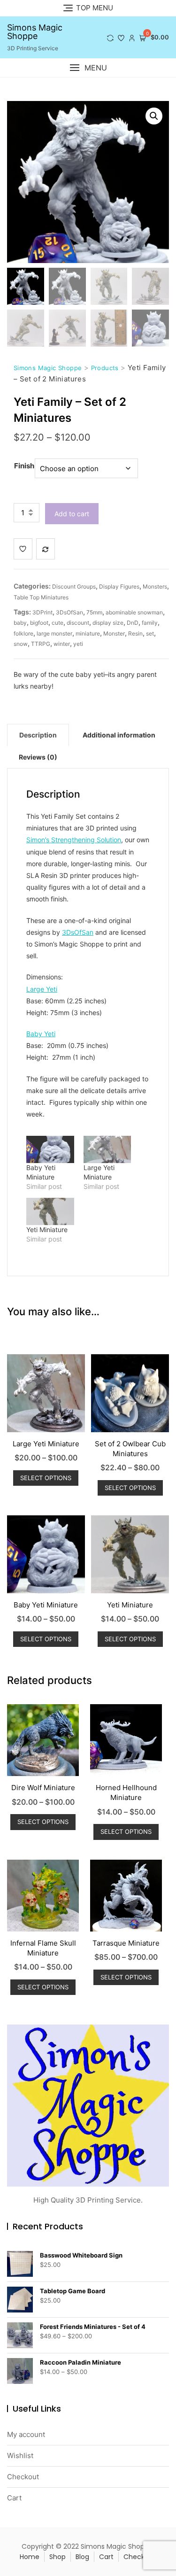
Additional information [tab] (119, 735)
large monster (54, 633)
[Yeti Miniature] (50, 1211)
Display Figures (119, 586)
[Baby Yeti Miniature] (50, 1149)
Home (30, 2557)
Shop (57, 2557)
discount (78, 623)
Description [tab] (38, 735)
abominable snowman (134, 612)
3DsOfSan (69, 612)
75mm (94, 612)
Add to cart (72, 514)
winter (62, 644)
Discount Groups (74, 586)
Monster (114, 633)
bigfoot (39, 623)
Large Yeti (42, 989)
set (150, 633)
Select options (46, 1478)
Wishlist (20, 2456)
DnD (133, 623)
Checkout (23, 2477)
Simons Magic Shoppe (35, 32)
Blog (82, 2557)
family (150, 623)
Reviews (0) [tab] (38, 757)
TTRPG (41, 644)
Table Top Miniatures (41, 597)
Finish (24, 466)
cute (57, 623)
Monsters (155, 586)
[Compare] (46, 549)
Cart (14, 2498)
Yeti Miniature (47, 1230)
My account (26, 2434)
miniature (88, 633)
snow (21, 644)
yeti (78, 644)
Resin (135, 633)
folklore (23, 633)
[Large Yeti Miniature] (107, 1149)
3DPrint (42, 612)
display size (108, 623)
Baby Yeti (41, 1034)
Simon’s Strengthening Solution (74, 840)
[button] (88, 68)
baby (20, 623)
